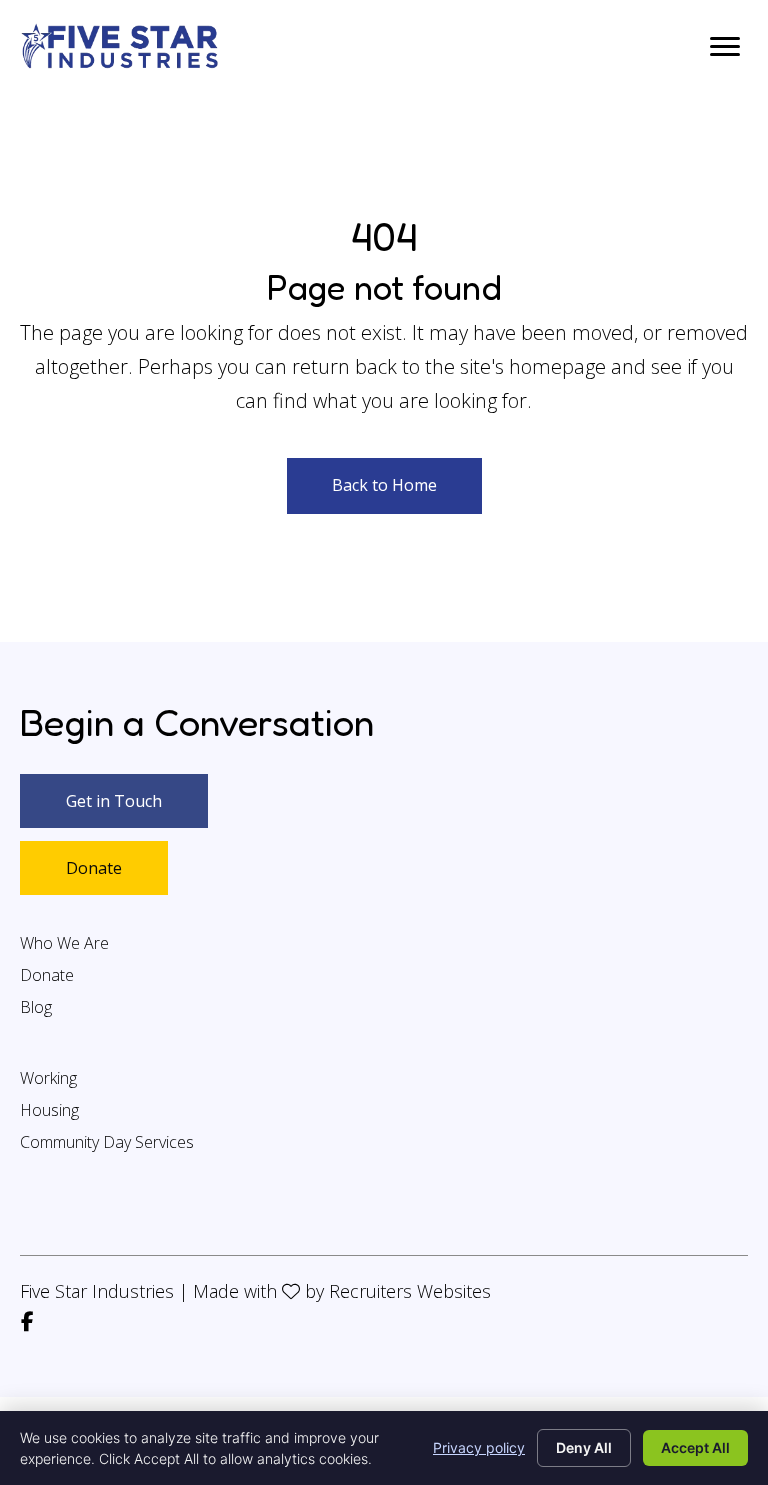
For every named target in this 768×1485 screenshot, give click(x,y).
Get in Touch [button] (114, 801)
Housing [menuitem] (49, 1111)
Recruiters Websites (410, 1291)
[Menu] (725, 47)
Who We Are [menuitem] (64, 944)
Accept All (695, 1447)
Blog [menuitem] (36, 1008)
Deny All (584, 1447)
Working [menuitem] (48, 1079)
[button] (384, 485)
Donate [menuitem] (47, 976)
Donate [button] (94, 868)
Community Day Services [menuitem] (107, 1143)
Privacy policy (479, 1447)
